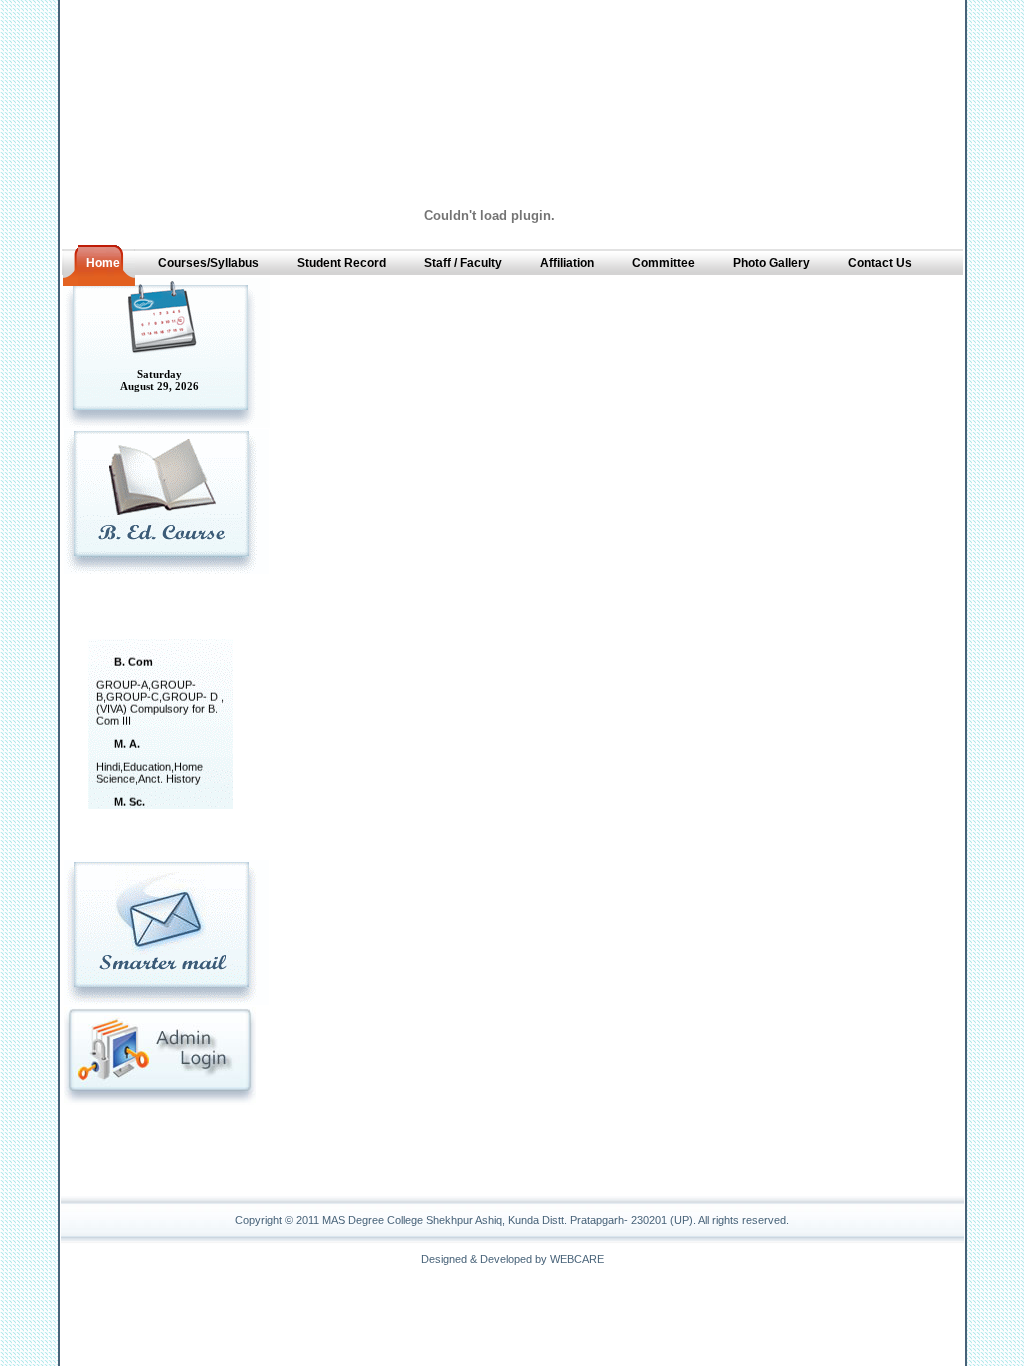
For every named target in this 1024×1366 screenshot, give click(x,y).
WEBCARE (577, 1259)
